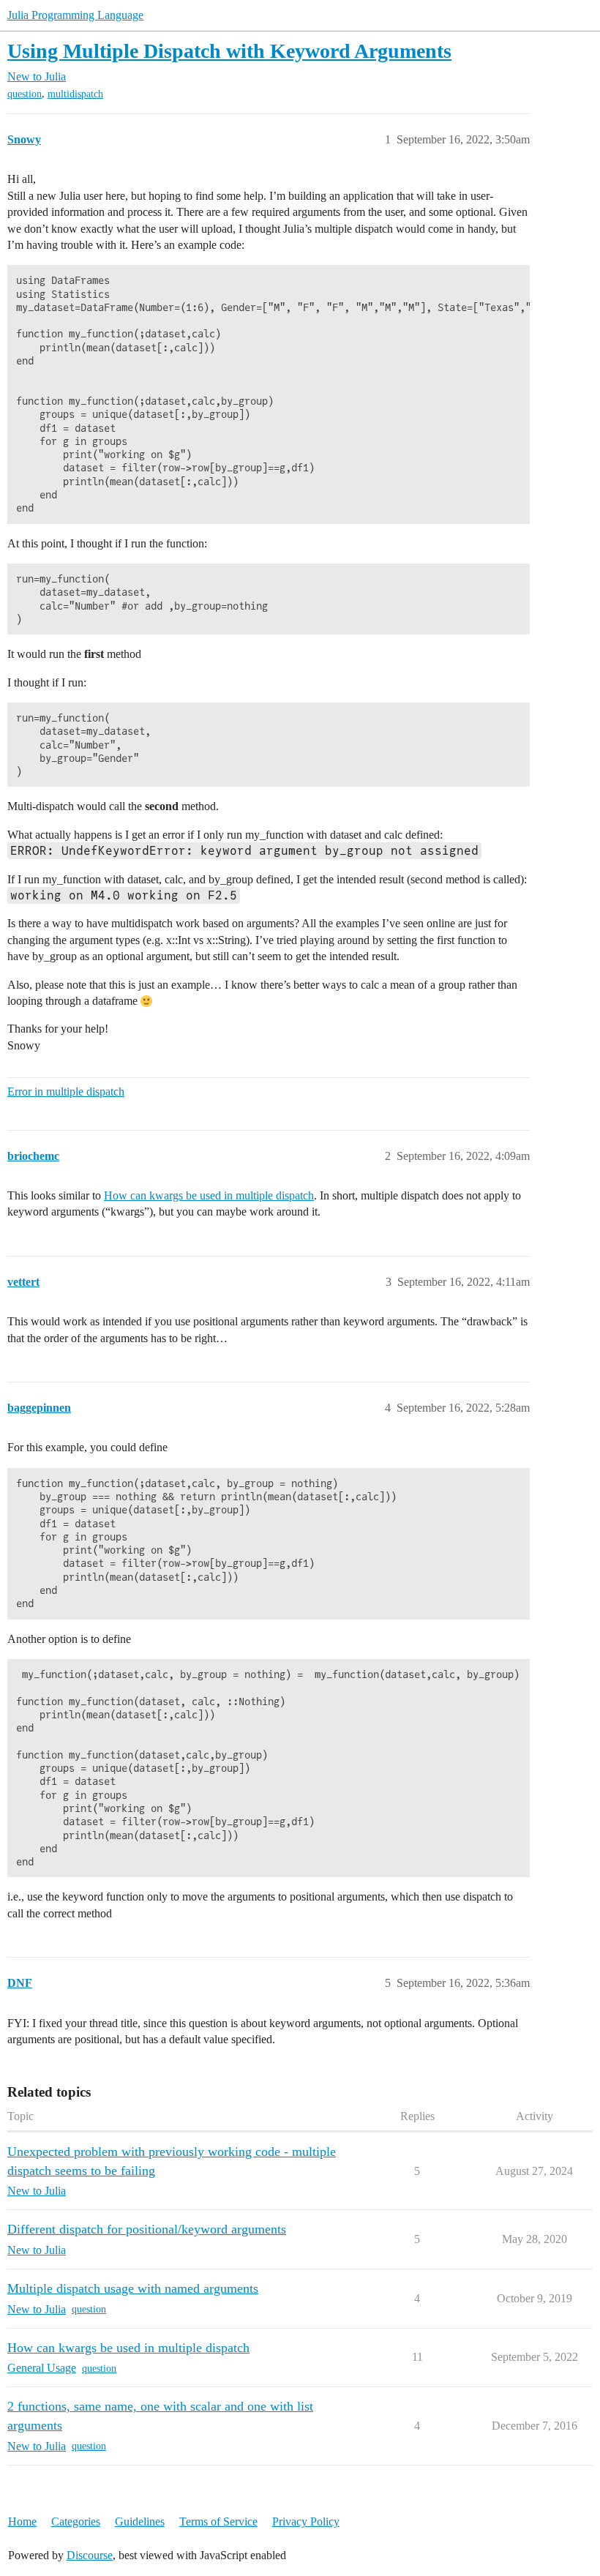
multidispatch (75, 94)
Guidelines (140, 2521)
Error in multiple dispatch (66, 1092)
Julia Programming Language (75, 15)
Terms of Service (218, 2521)
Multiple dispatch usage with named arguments (133, 2288)
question (25, 94)
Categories (76, 2521)
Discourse (90, 2555)
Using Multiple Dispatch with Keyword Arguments (229, 51)
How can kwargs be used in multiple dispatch (209, 1195)
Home (22, 2521)
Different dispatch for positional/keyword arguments (147, 2229)
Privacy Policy (306, 2521)
